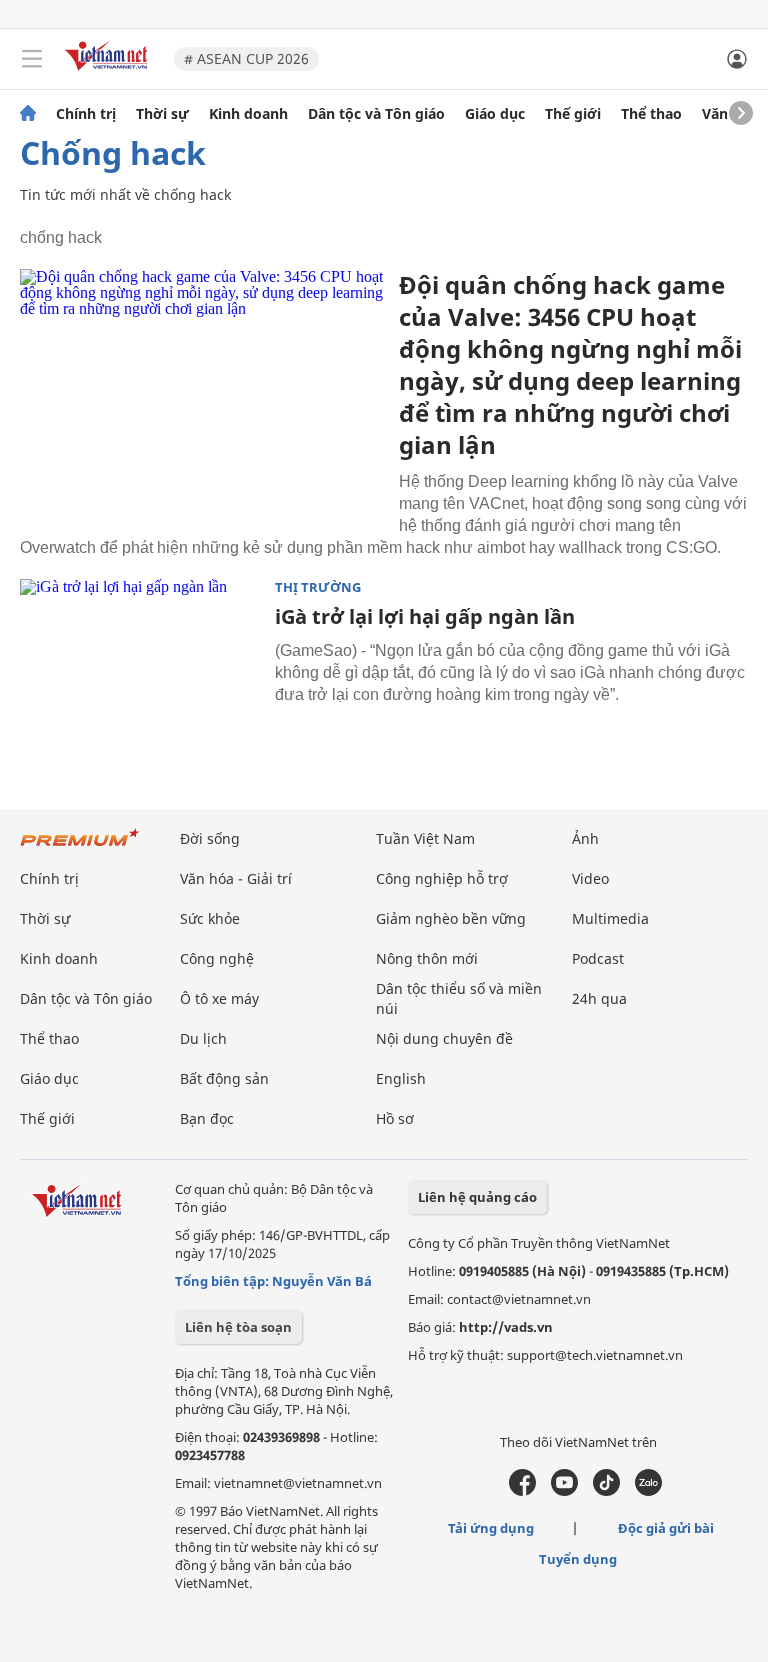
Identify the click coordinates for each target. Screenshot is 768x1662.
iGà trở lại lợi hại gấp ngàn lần (425, 616)
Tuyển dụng (578, 1559)
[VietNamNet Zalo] (648, 1491)
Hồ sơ (395, 1118)
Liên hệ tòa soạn (238, 1327)
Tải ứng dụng (491, 1528)
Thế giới (573, 114)
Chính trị (86, 114)
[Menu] (32, 59)
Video (590, 878)
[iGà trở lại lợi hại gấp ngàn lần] (140, 659)
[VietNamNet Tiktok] (606, 1491)
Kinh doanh (248, 114)
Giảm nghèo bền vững (451, 918)
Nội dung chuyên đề (444, 1038)
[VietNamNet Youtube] (564, 1491)
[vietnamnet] (109, 72)
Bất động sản (224, 1078)
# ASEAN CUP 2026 (246, 58)
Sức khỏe (210, 918)
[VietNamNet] (28, 114)
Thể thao (651, 114)
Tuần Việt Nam (425, 838)
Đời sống (210, 838)
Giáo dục (495, 114)
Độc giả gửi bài (666, 1528)
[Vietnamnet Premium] (80, 847)
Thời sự (162, 114)
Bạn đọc (207, 1118)
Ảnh (585, 838)
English (401, 1078)
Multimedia (610, 918)
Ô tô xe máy (219, 998)
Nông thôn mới (427, 958)
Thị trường (318, 587)
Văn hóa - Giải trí (236, 878)
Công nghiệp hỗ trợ (442, 878)
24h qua (599, 998)
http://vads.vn (506, 1327)
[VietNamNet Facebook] (522, 1491)
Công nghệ (217, 958)
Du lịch (203, 1038)
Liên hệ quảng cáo (477, 1197)
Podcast (598, 958)
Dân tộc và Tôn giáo (376, 114)
